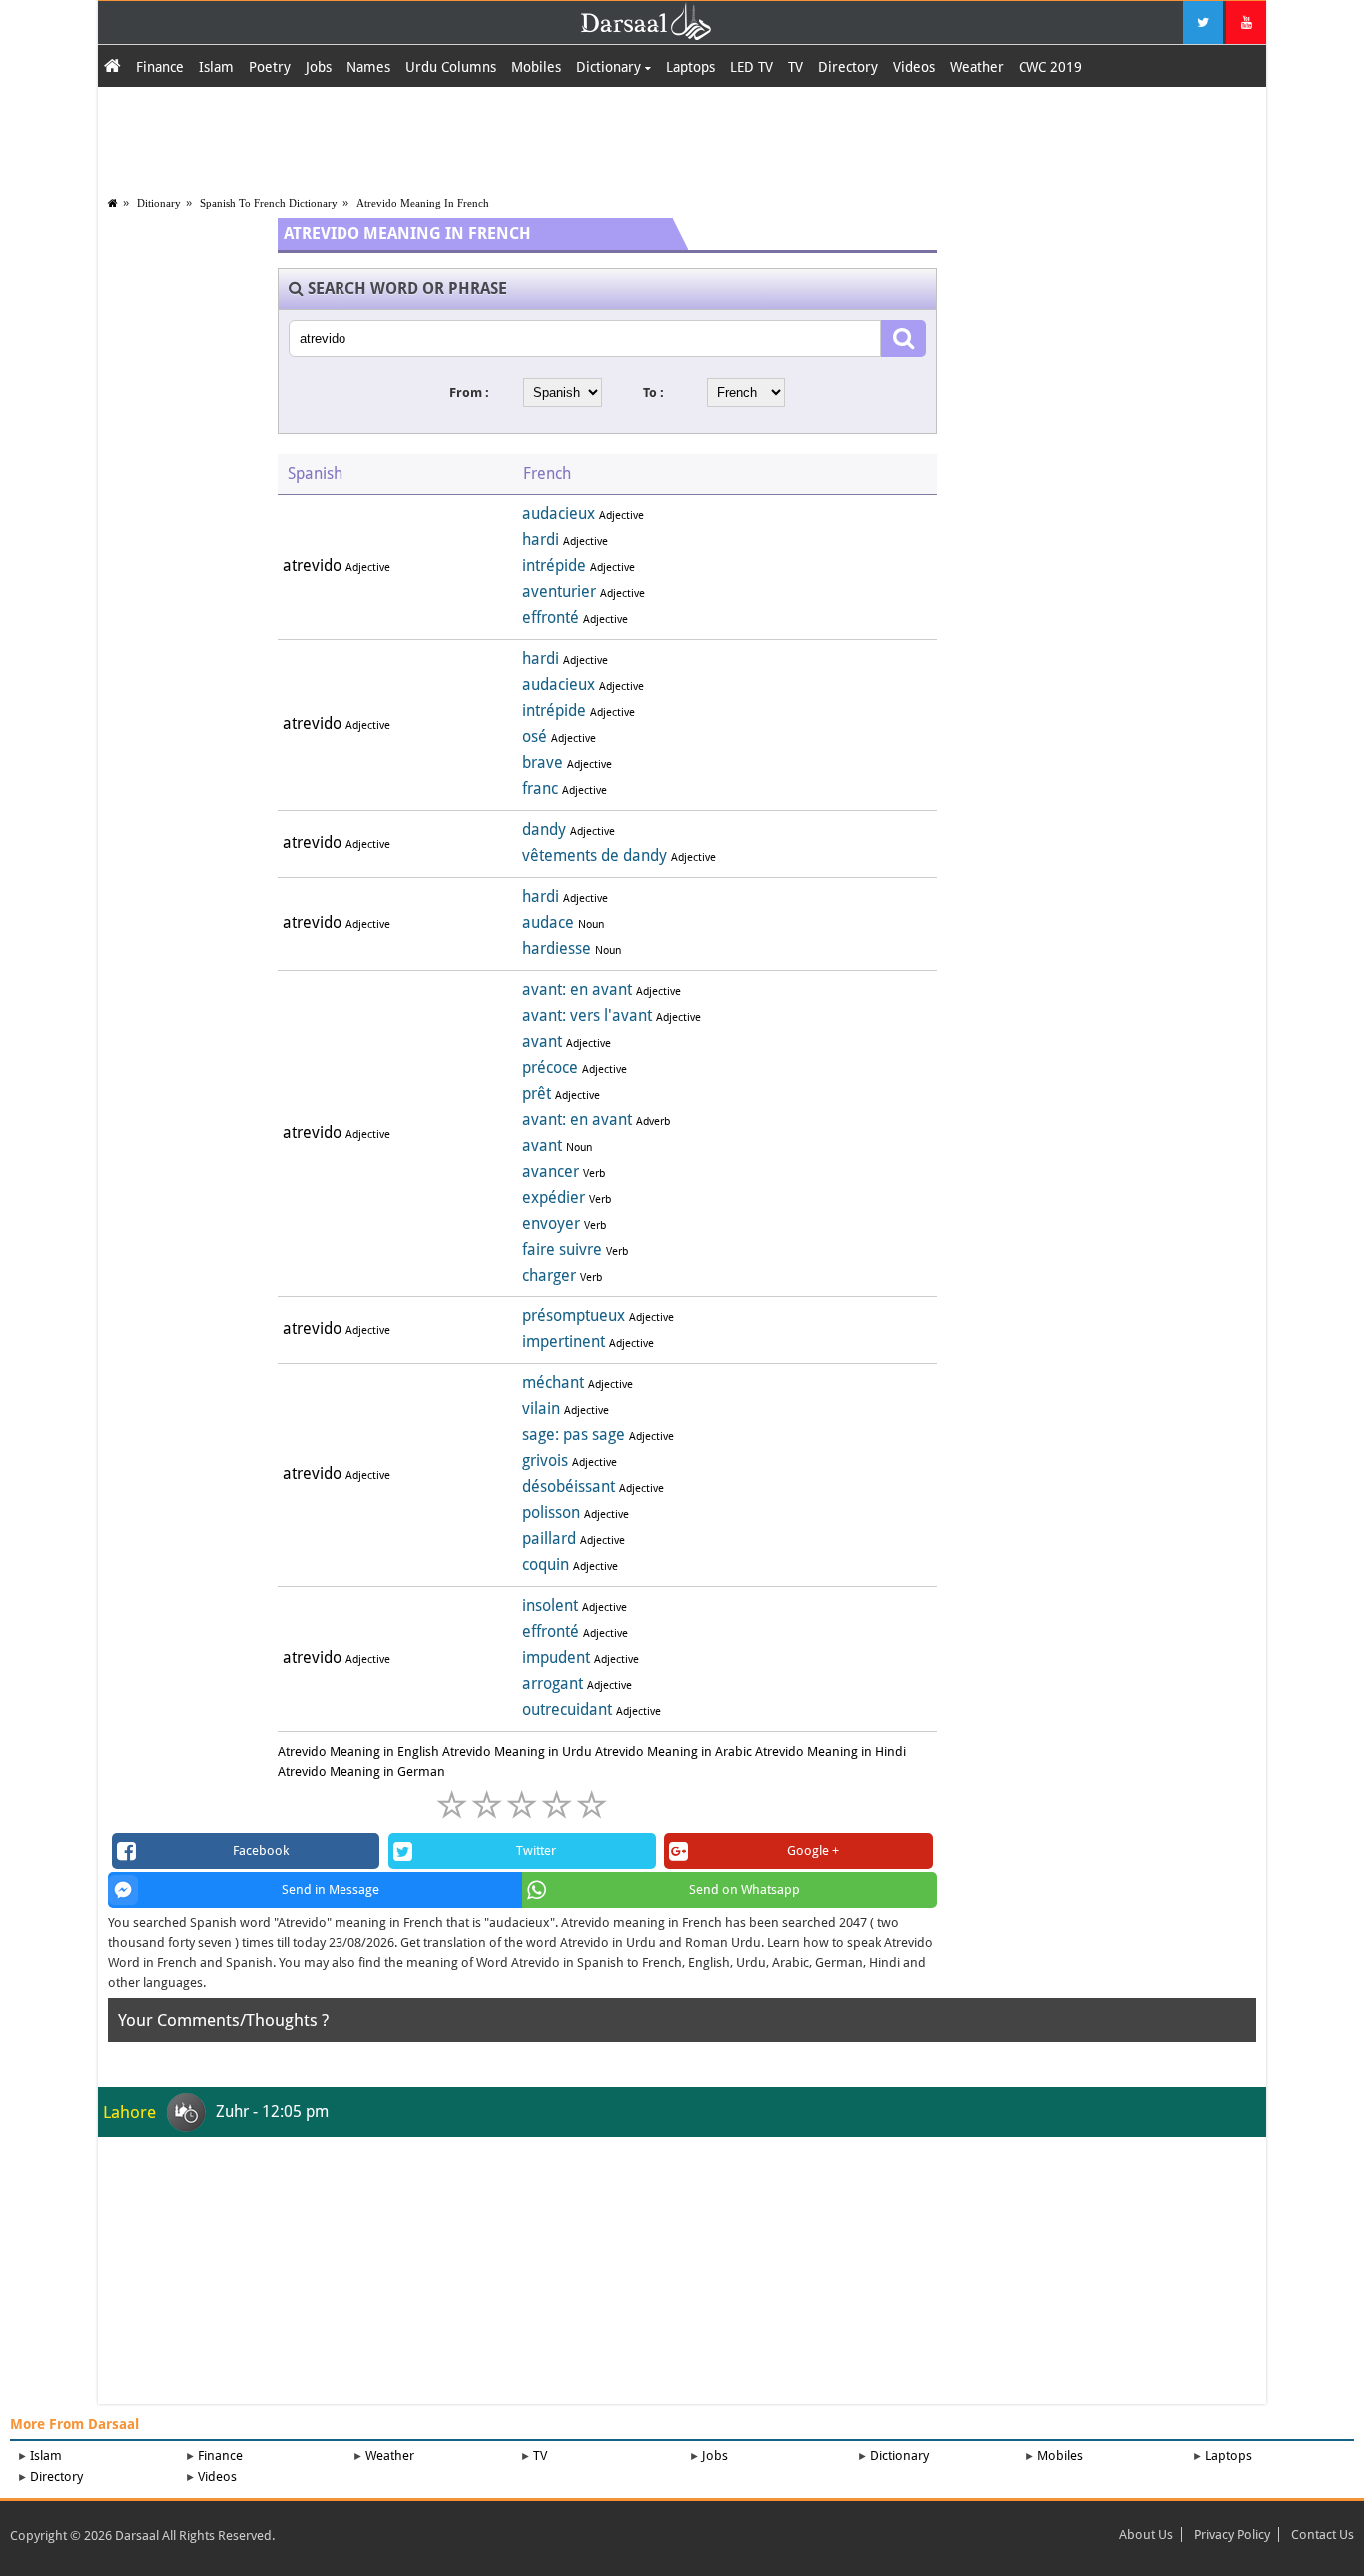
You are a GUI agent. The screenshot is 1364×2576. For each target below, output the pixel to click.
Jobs (319, 67)
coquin (546, 1565)
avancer (551, 1171)
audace (548, 922)
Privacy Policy (1232, 2535)
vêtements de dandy (595, 856)
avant (542, 1041)
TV (795, 67)
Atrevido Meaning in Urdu (517, 1751)
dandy (544, 830)
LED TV (751, 67)
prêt (537, 1093)
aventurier (559, 592)
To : (654, 392)
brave (543, 763)
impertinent (564, 1342)
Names (368, 67)
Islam (216, 67)
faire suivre (562, 1249)
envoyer (551, 1223)
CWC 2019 (1050, 67)
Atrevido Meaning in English (358, 1751)
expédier (554, 1197)
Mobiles (536, 67)
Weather (977, 67)
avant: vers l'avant (587, 1015)
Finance (160, 67)
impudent (556, 1658)
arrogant (553, 1684)
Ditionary (159, 203)
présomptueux (574, 1316)
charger (549, 1275)
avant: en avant (577, 989)
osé (535, 737)
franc (540, 789)
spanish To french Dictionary (269, 203)
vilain (541, 1409)
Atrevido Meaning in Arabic (674, 1751)
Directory (848, 67)
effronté (551, 618)
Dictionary (611, 67)
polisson (551, 1513)
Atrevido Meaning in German (361, 1771)
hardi (541, 540)
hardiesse (557, 948)
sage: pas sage (574, 1435)
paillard (549, 1539)
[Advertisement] (682, 137)
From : (469, 392)
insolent (550, 1606)
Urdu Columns (451, 67)
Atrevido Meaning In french (423, 203)
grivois (545, 1461)
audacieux (559, 514)
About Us (1146, 2535)
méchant (553, 1383)
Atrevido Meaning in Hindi (830, 1751)
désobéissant (569, 1487)
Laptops (690, 67)
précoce (550, 1067)
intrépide (554, 566)
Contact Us (1323, 2535)
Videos (914, 67)
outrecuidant (567, 1710)
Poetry (270, 67)
